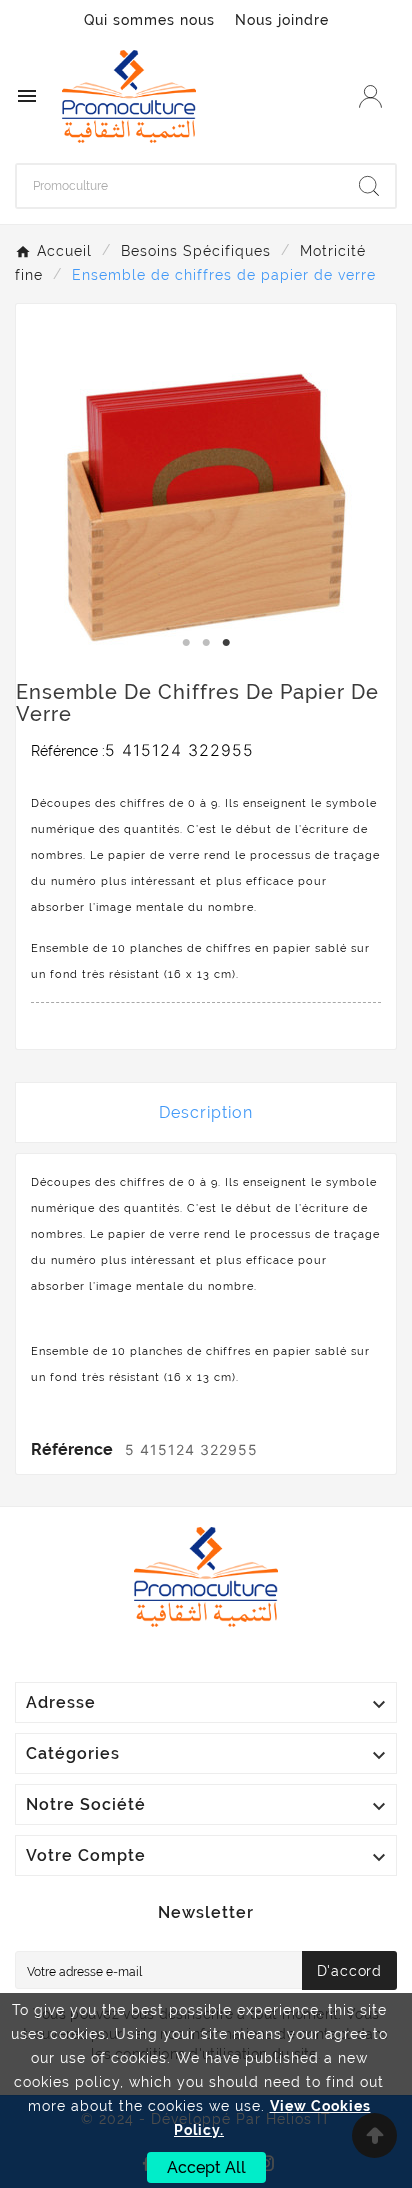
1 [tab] (186, 643)
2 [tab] (206, 643)
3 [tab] (226, 643)
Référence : (68, 751)
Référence (74, 1449)
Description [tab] (206, 1112)
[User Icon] (370, 96)
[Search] (369, 186)
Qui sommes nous (149, 20)
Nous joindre (282, 20)
